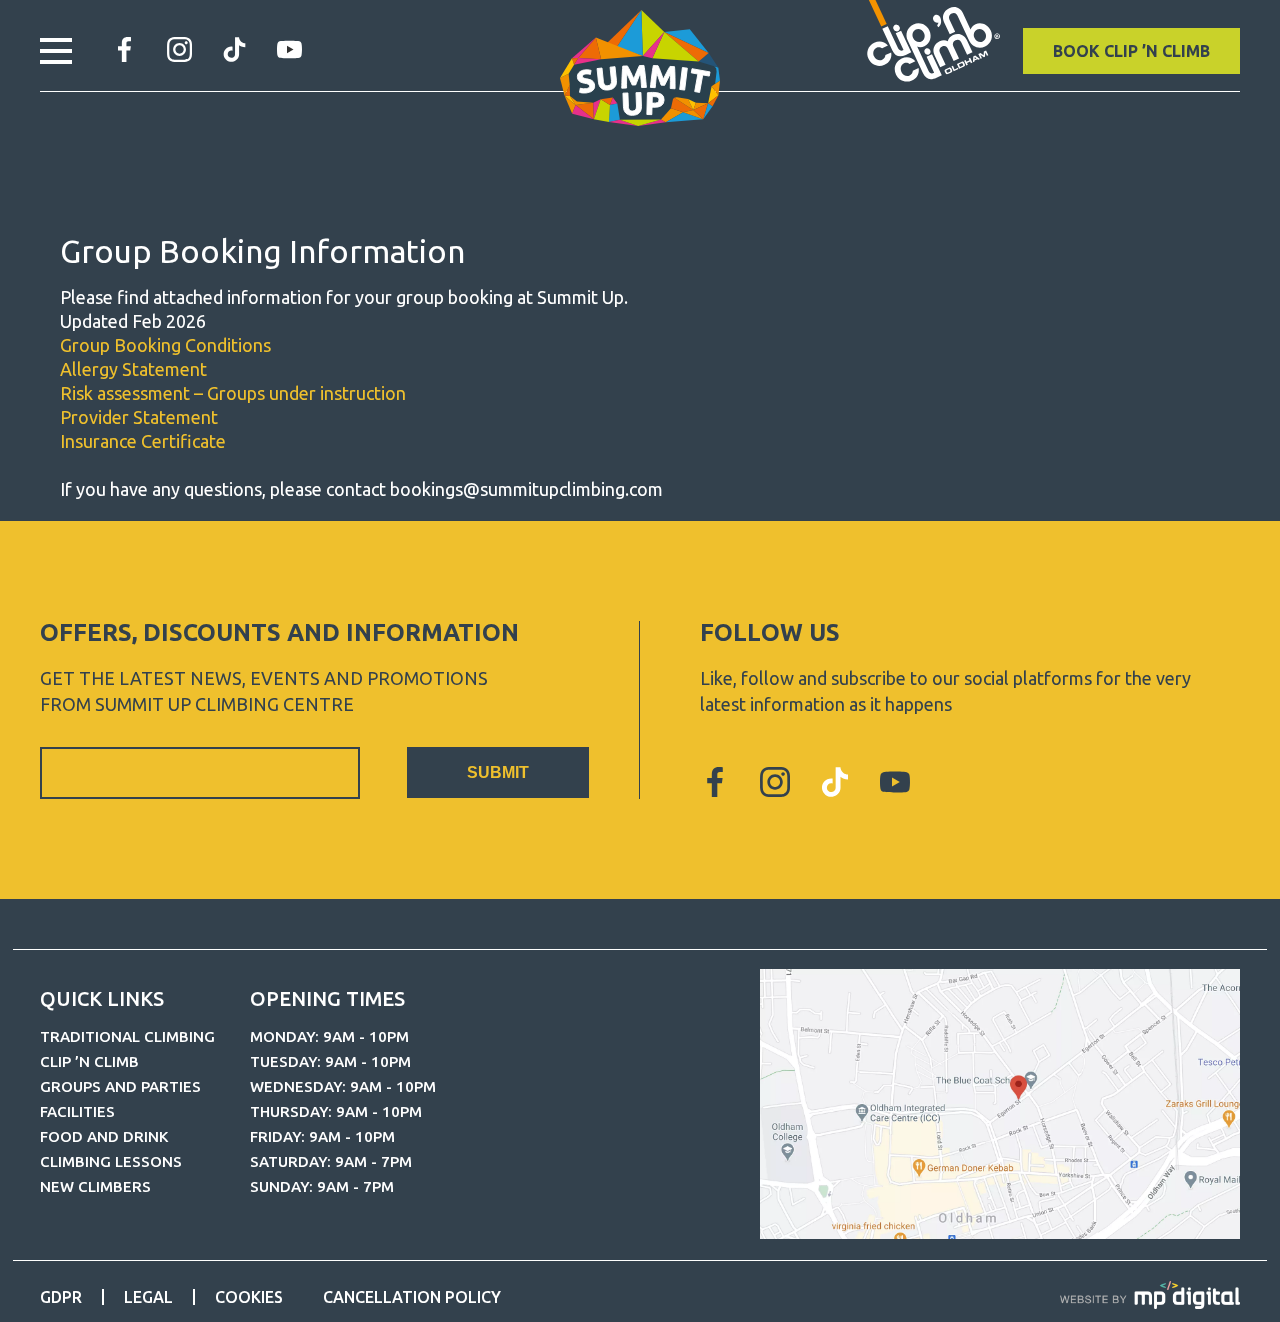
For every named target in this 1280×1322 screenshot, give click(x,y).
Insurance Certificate (143, 441)
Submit (498, 772)
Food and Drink (104, 1136)
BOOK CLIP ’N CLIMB (1131, 51)
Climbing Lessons (111, 1161)
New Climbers (95, 1186)
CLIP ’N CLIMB (89, 1061)
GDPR (61, 1297)
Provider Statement (139, 417)
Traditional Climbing (127, 1036)
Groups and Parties (120, 1086)
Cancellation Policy (412, 1297)
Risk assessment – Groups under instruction (233, 393)
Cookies (249, 1297)
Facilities (77, 1111)
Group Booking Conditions (165, 345)
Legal (148, 1297)
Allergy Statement (133, 369)
